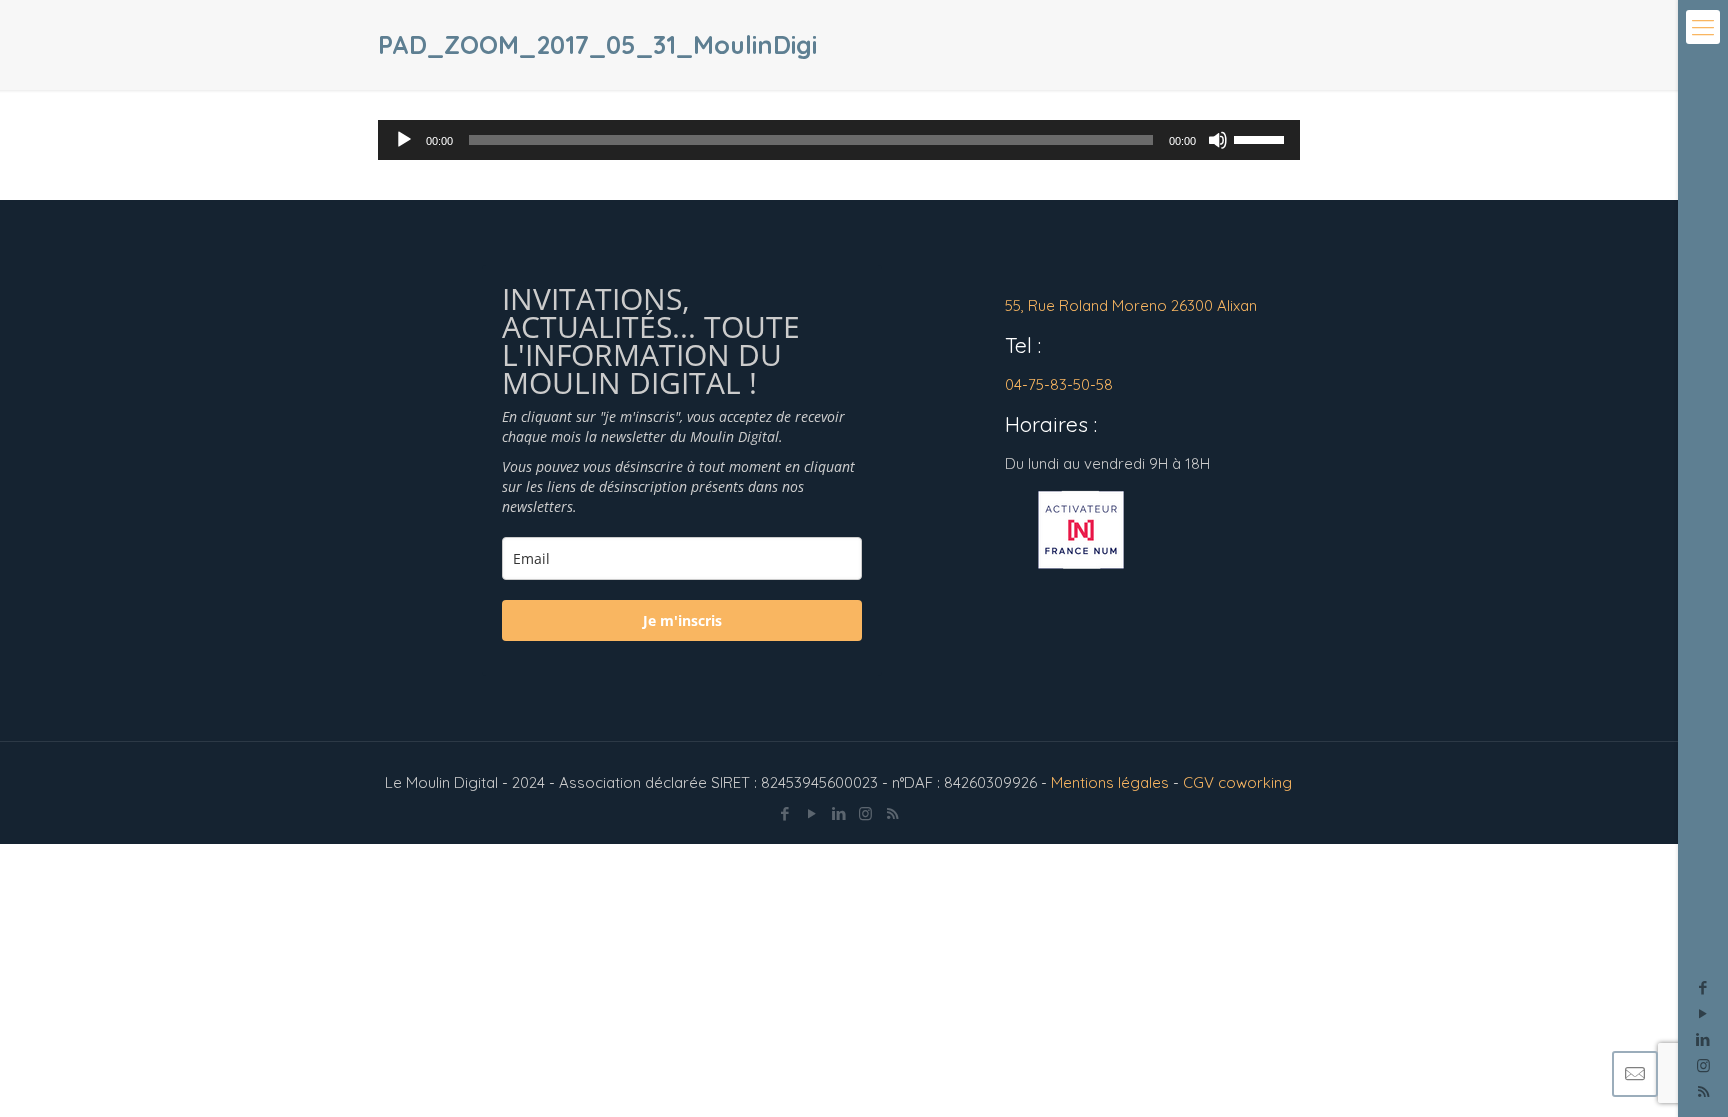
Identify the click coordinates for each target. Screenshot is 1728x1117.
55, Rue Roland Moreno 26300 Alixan (1131, 305)
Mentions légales (1110, 782)
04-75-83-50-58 (1059, 384)
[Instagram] (1703, 1065)
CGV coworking (1237, 782)
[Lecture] (404, 140)
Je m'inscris (682, 620)
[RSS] (892, 813)
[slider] (1262, 138)
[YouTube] (1703, 1013)
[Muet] (1218, 140)
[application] (838, 140)
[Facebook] (1703, 987)
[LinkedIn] (1703, 1039)
